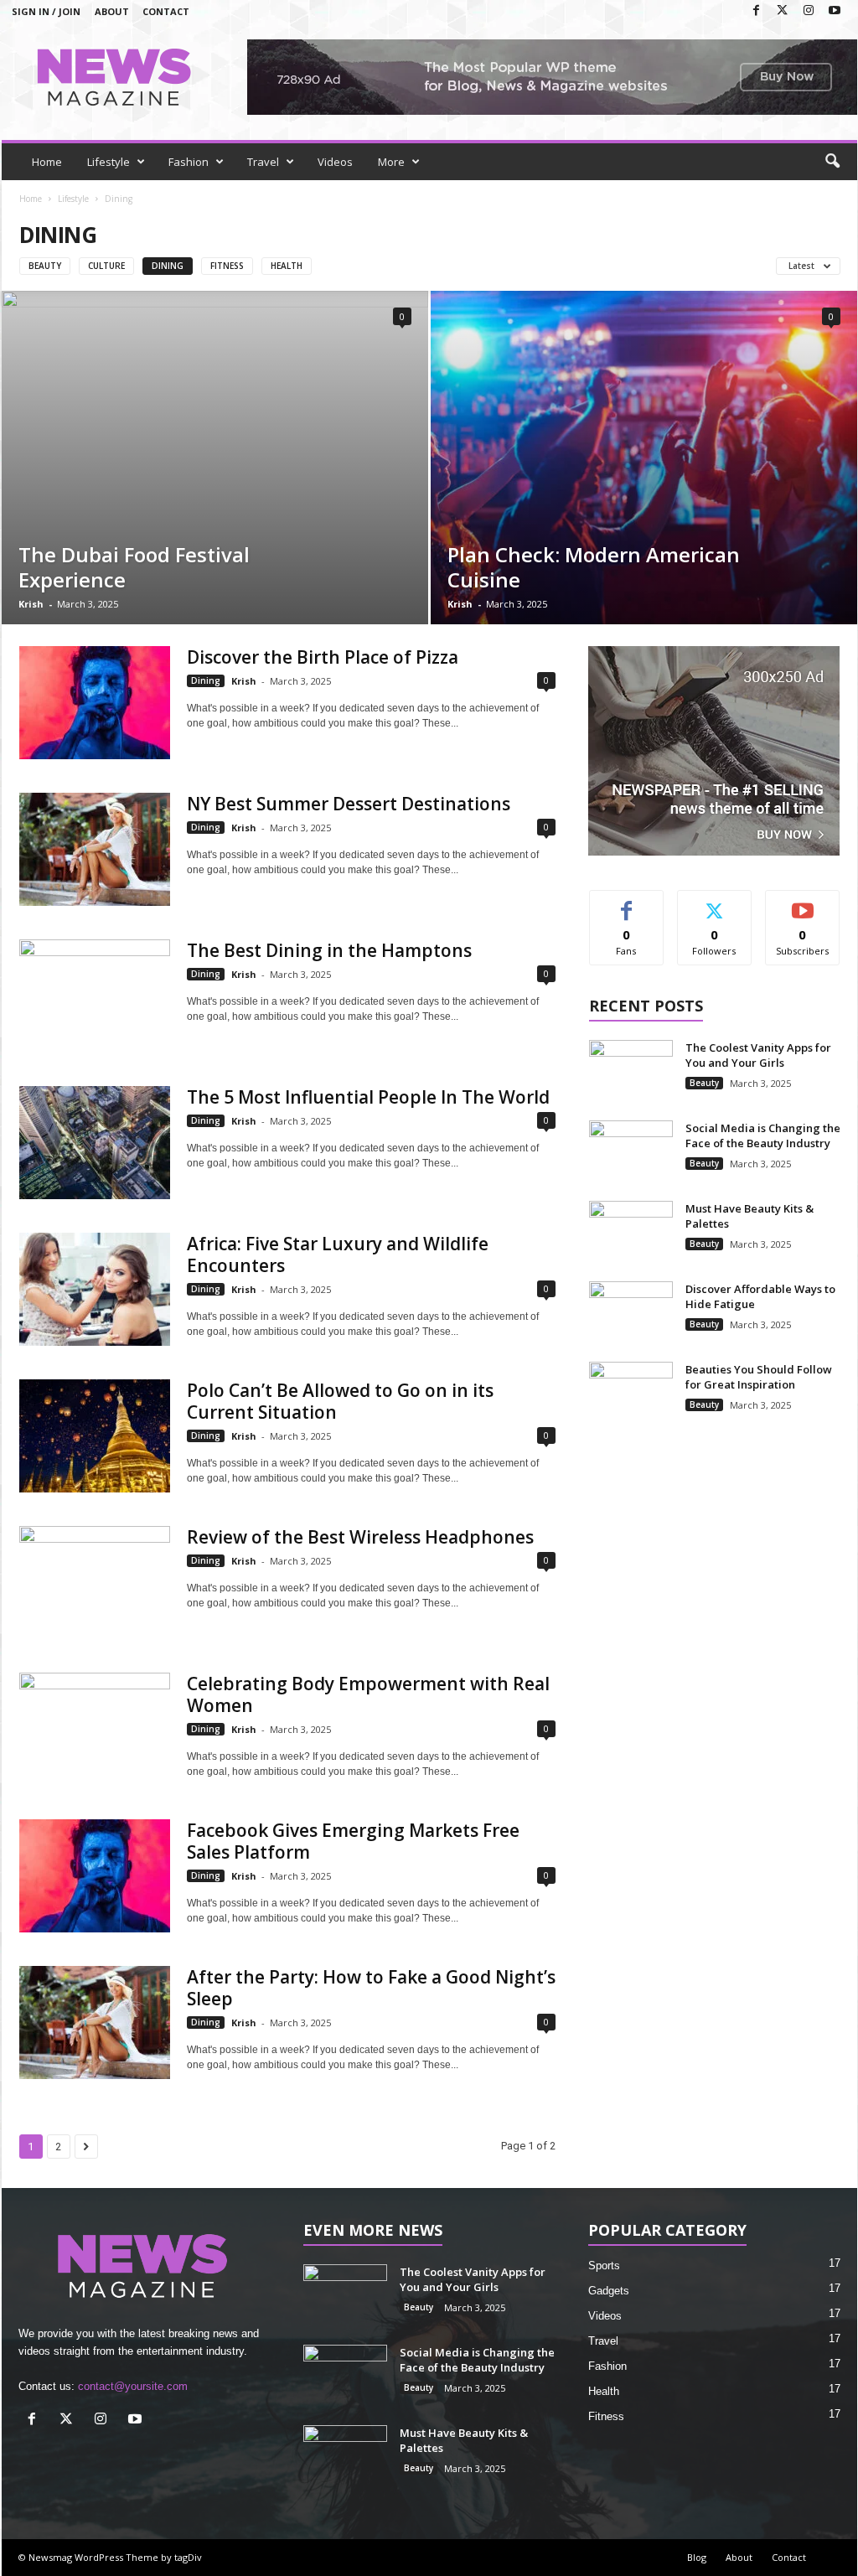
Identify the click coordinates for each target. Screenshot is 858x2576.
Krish (31, 604)
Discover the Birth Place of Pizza (323, 657)
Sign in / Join (46, 11)
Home (47, 162)
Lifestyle (109, 162)
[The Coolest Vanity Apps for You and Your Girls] (631, 1071)
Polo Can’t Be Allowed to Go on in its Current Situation (340, 1401)
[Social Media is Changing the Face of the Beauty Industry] (631, 1152)
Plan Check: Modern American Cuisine (594, 567)
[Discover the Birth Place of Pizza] (95, 703)
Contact (166, 11)
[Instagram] (809, 11)
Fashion (189, 162)
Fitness (227, 266)
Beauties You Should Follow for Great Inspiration (759, 1377)
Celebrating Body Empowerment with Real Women (368, 1694)
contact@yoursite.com (133, 2386)
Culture (106, 266)
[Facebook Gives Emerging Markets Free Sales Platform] (95, 1876)
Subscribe (803, 903)
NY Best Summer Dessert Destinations (349, 804)
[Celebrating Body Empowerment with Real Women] (95, 1729)
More (391, 162)
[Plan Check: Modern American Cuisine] (644, 458)
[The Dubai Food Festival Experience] (215, 458)
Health (287, 266)
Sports (604, 2266)
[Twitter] (783, 11)
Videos (335, 162)
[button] (832, 162)
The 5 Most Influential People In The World (368, 1097)
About (112, 11)
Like (626, 903)
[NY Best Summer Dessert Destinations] (95, 849)
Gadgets (609, 2291)
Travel (263, 162)
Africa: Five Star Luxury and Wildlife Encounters (338, 1254)
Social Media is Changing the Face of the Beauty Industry (763, 1135)
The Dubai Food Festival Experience (134, 567)
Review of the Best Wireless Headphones (360, 1537)
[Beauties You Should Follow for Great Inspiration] (631, 1393)
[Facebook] (757, 11)
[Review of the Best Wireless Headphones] (95, 1583)
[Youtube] (835, 11)
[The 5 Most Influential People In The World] (95, 1143)
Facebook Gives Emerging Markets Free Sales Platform (353, 1841)
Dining (168, 266)
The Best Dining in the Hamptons (329, 950)
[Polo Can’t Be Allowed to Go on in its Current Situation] (95, 1436)
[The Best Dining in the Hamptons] (95, 996)
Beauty (45, 266)
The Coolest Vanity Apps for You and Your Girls (758, 1055)
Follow (714, 903)
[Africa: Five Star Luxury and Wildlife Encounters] (95, 1289)
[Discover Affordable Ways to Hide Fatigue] (631, 1313)
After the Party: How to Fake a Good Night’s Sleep (371, 1988)
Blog (697, 2557)
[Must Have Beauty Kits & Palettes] (631, 1232)
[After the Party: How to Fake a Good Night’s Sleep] (95, 2023)
